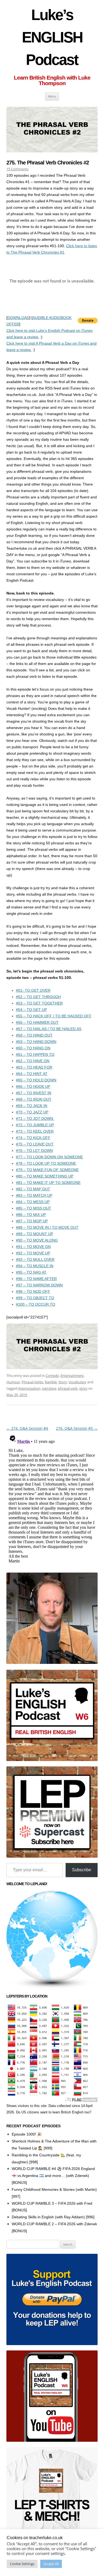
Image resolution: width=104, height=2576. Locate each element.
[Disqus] (52, 1499)
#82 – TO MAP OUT (33, 1189)
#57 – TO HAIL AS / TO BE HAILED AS (49, 1029)
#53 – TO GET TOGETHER (39, 1003)
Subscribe (82, 1870)
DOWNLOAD (18, 318)
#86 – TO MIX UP (31, 1215)
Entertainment (72, 1376)
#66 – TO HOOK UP (33, 1086)
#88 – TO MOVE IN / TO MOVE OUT (47, 1227)
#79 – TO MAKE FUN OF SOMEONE (47, 1170)
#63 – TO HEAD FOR (34, 1067)
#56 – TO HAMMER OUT (37, 1022)
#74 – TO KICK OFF (33, 1138)
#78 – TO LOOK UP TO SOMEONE (46, 1163)
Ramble (51, 1382)
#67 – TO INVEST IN (34, 1093)
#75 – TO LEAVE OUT (35, 1144)
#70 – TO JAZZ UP (32, 1112)
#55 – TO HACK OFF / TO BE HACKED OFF (54, 1016)
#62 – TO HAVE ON (33, 1061)
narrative (49, 1388)
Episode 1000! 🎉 (27, 2134)
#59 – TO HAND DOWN (36, 1042)
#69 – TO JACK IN (32, 1106)
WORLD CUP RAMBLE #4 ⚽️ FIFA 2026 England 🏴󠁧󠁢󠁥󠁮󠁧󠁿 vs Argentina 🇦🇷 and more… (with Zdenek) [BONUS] (53, 2176)
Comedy (52, 1376)
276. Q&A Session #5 (77, 1428)
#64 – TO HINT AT (32, 1074)
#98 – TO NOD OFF (33, 1291)
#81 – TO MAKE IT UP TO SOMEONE (48, 1183)
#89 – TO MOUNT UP (35, 1234)
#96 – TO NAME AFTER (36, 1279)
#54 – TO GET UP (31, 1010)
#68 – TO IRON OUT (34, 1099)
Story (63, 1382)
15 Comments (17, 169)
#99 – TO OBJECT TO (35, 1298)
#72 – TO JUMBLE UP (35, 1125)
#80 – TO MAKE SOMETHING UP (45, 1176)
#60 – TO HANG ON (33, 1048)
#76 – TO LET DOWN (34, 1151)
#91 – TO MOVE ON (33, 1247)
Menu (52, 96)
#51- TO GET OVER (33, 990)
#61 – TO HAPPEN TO (35, 1054)
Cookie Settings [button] (22, 2564)
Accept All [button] (51, 2564)
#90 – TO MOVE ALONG (37, 1240)
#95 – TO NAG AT (31, 1272)
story (83, 1388)
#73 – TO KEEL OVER (35, 1131)
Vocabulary (77, 1382)
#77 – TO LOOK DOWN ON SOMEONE (49, 1157)
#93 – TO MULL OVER (35, 1259)
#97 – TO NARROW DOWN (39, 1285)
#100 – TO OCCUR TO (36, 1304)
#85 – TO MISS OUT (34, 1208)
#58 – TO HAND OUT (34, 1035)
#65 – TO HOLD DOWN (36, 1080)
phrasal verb (68, 1388)
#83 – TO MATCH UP (34, 1195)
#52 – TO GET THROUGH (38, 997)
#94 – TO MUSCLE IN (35, 1266)
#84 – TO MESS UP (33, 1202)
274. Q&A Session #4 (27, 1428)
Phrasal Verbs (32, 1382)
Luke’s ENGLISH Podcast (52, 37)
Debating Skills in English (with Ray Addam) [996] (53, 2217)
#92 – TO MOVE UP (33, 1253)
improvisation (29, 1388)
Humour (13, 1382)
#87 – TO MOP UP (32, 1221)
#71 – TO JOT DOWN (35, 1118)
